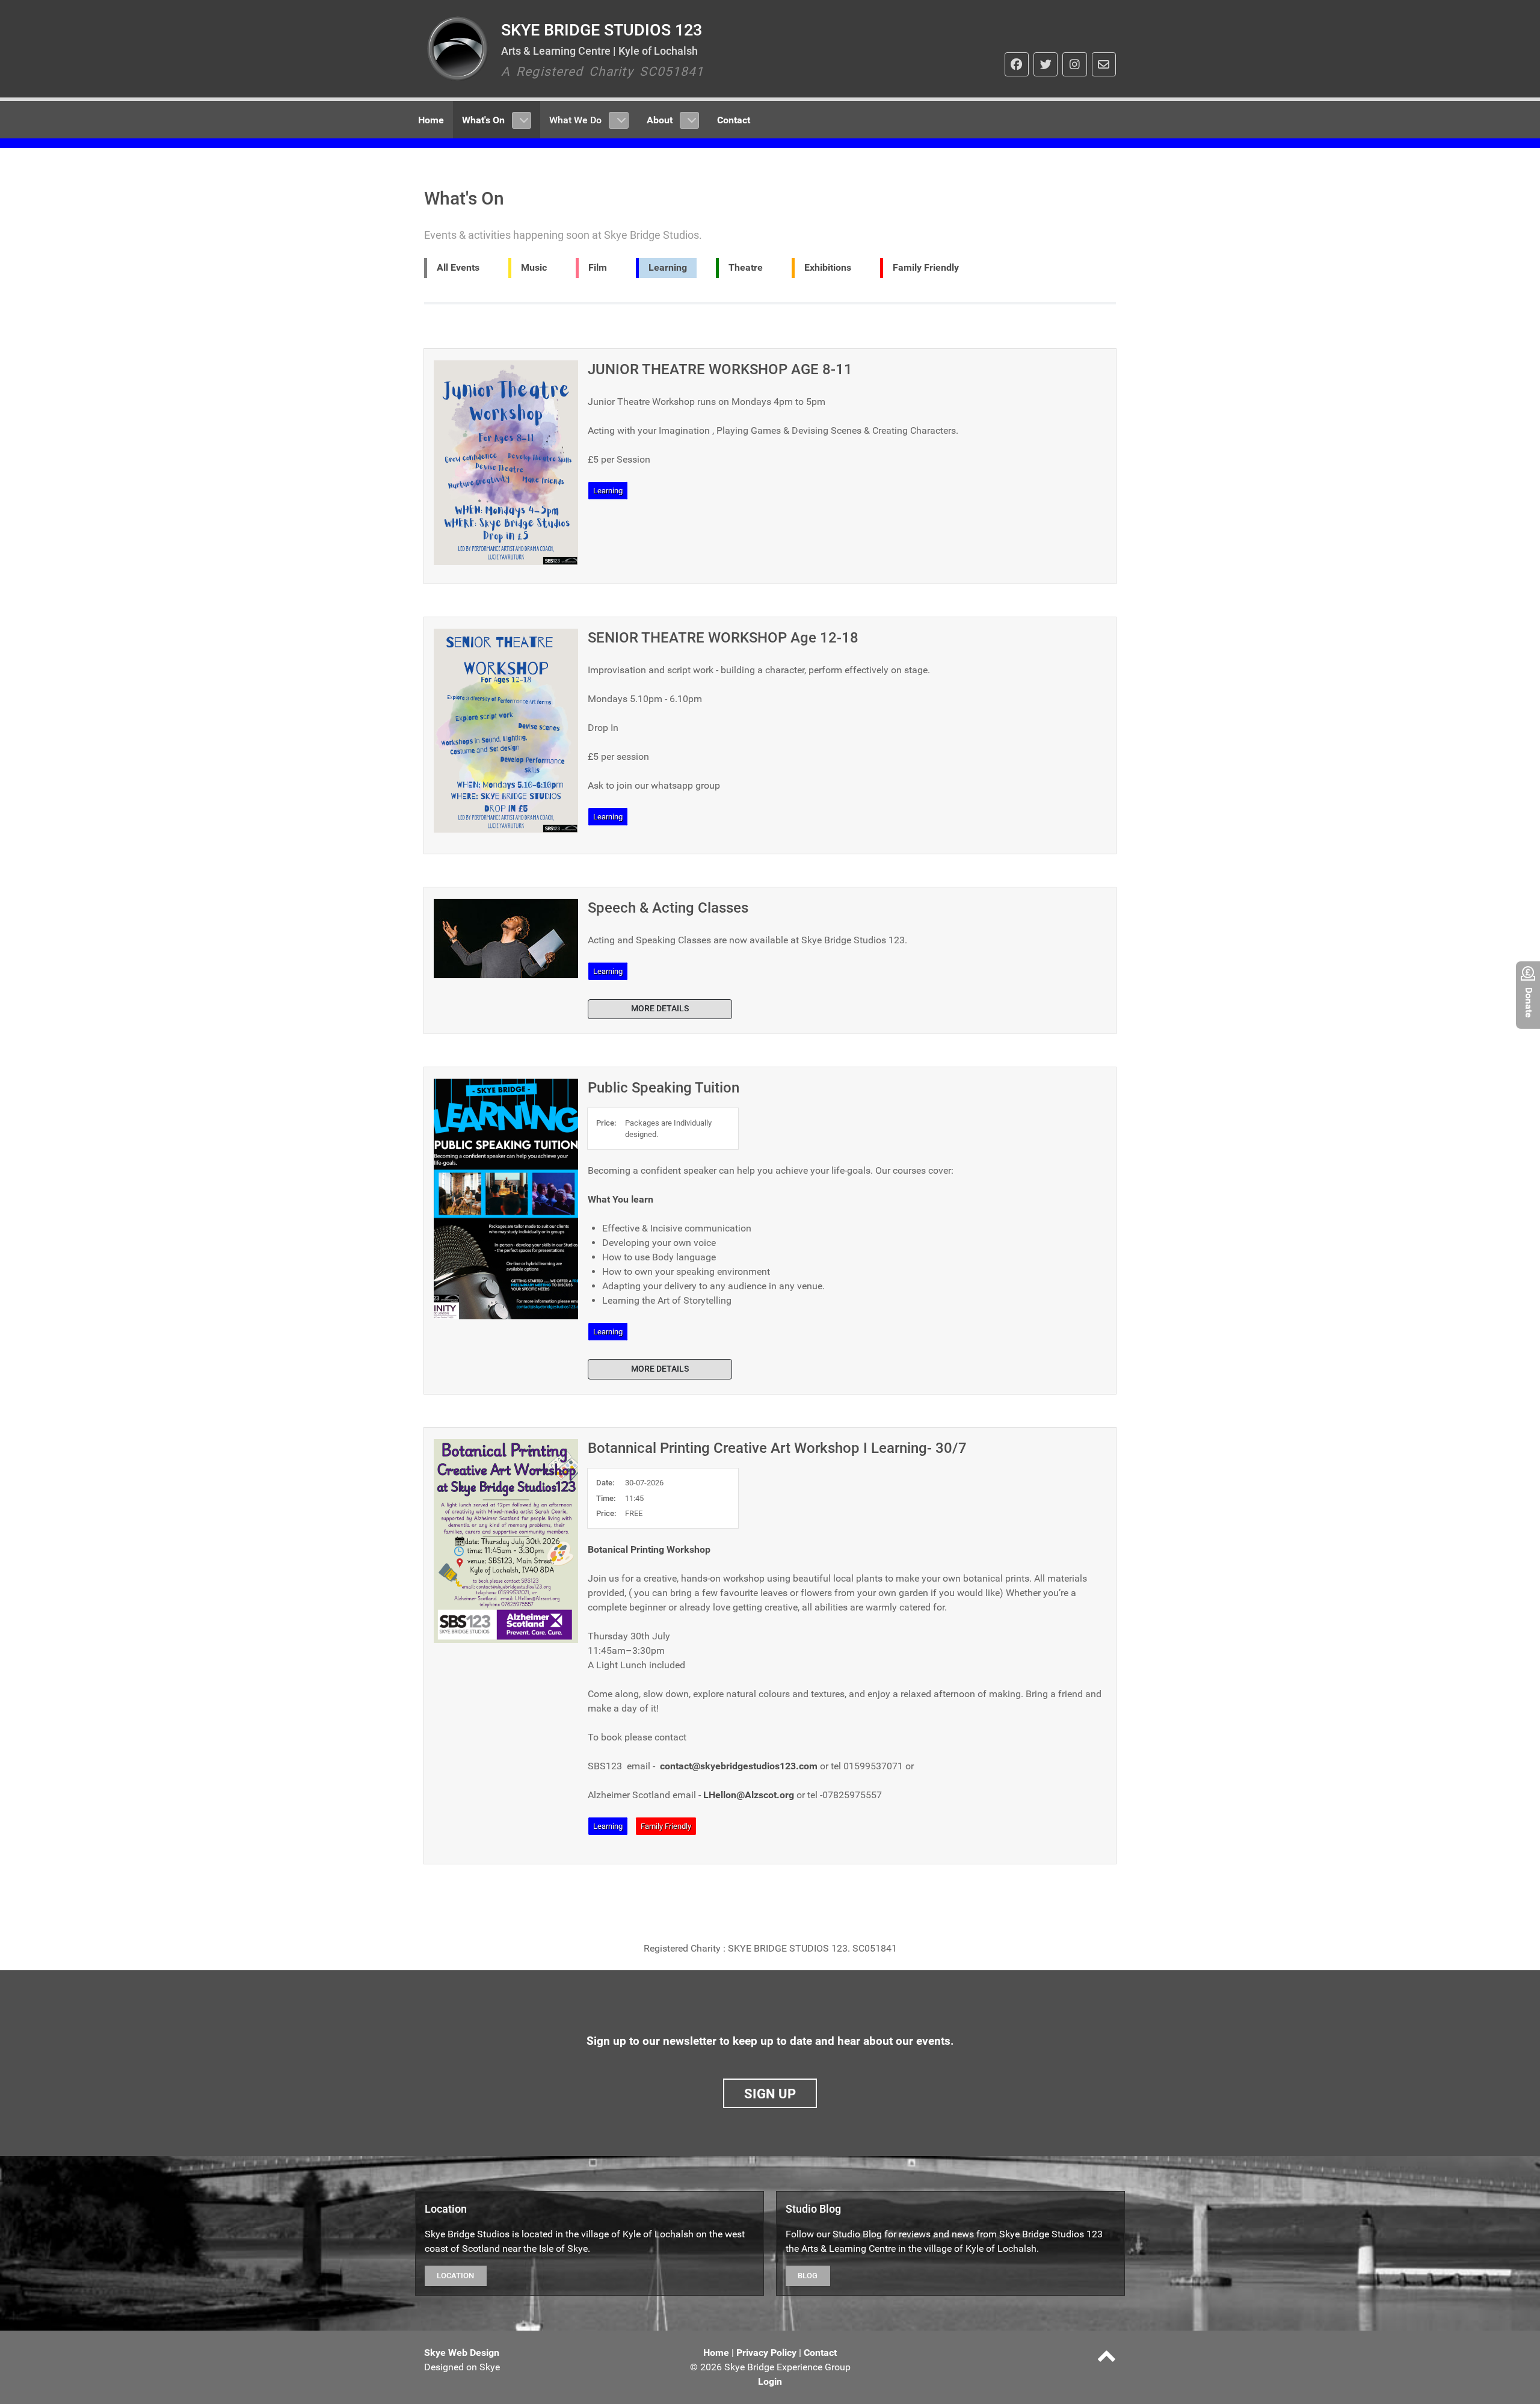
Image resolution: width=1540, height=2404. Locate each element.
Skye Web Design (462, 2353)
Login (770, 2381)
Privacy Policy (766, 2353)
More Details (660, 1009)
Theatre (746, 267)
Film (598, 267)
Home (716, 2353)
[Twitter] (1046, 64)
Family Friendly (926, 267)
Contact (820, 2353)
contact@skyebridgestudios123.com (739, 1766)
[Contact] (1104, 64)
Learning (668, 267)
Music (534, 267)
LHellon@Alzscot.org (749, 1795)
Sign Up (770, 2094)
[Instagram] (1074, 64)
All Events (458, 267)
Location (455, 2276)
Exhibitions (828, 267)
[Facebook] (1017, 64)
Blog (808, 2276)
